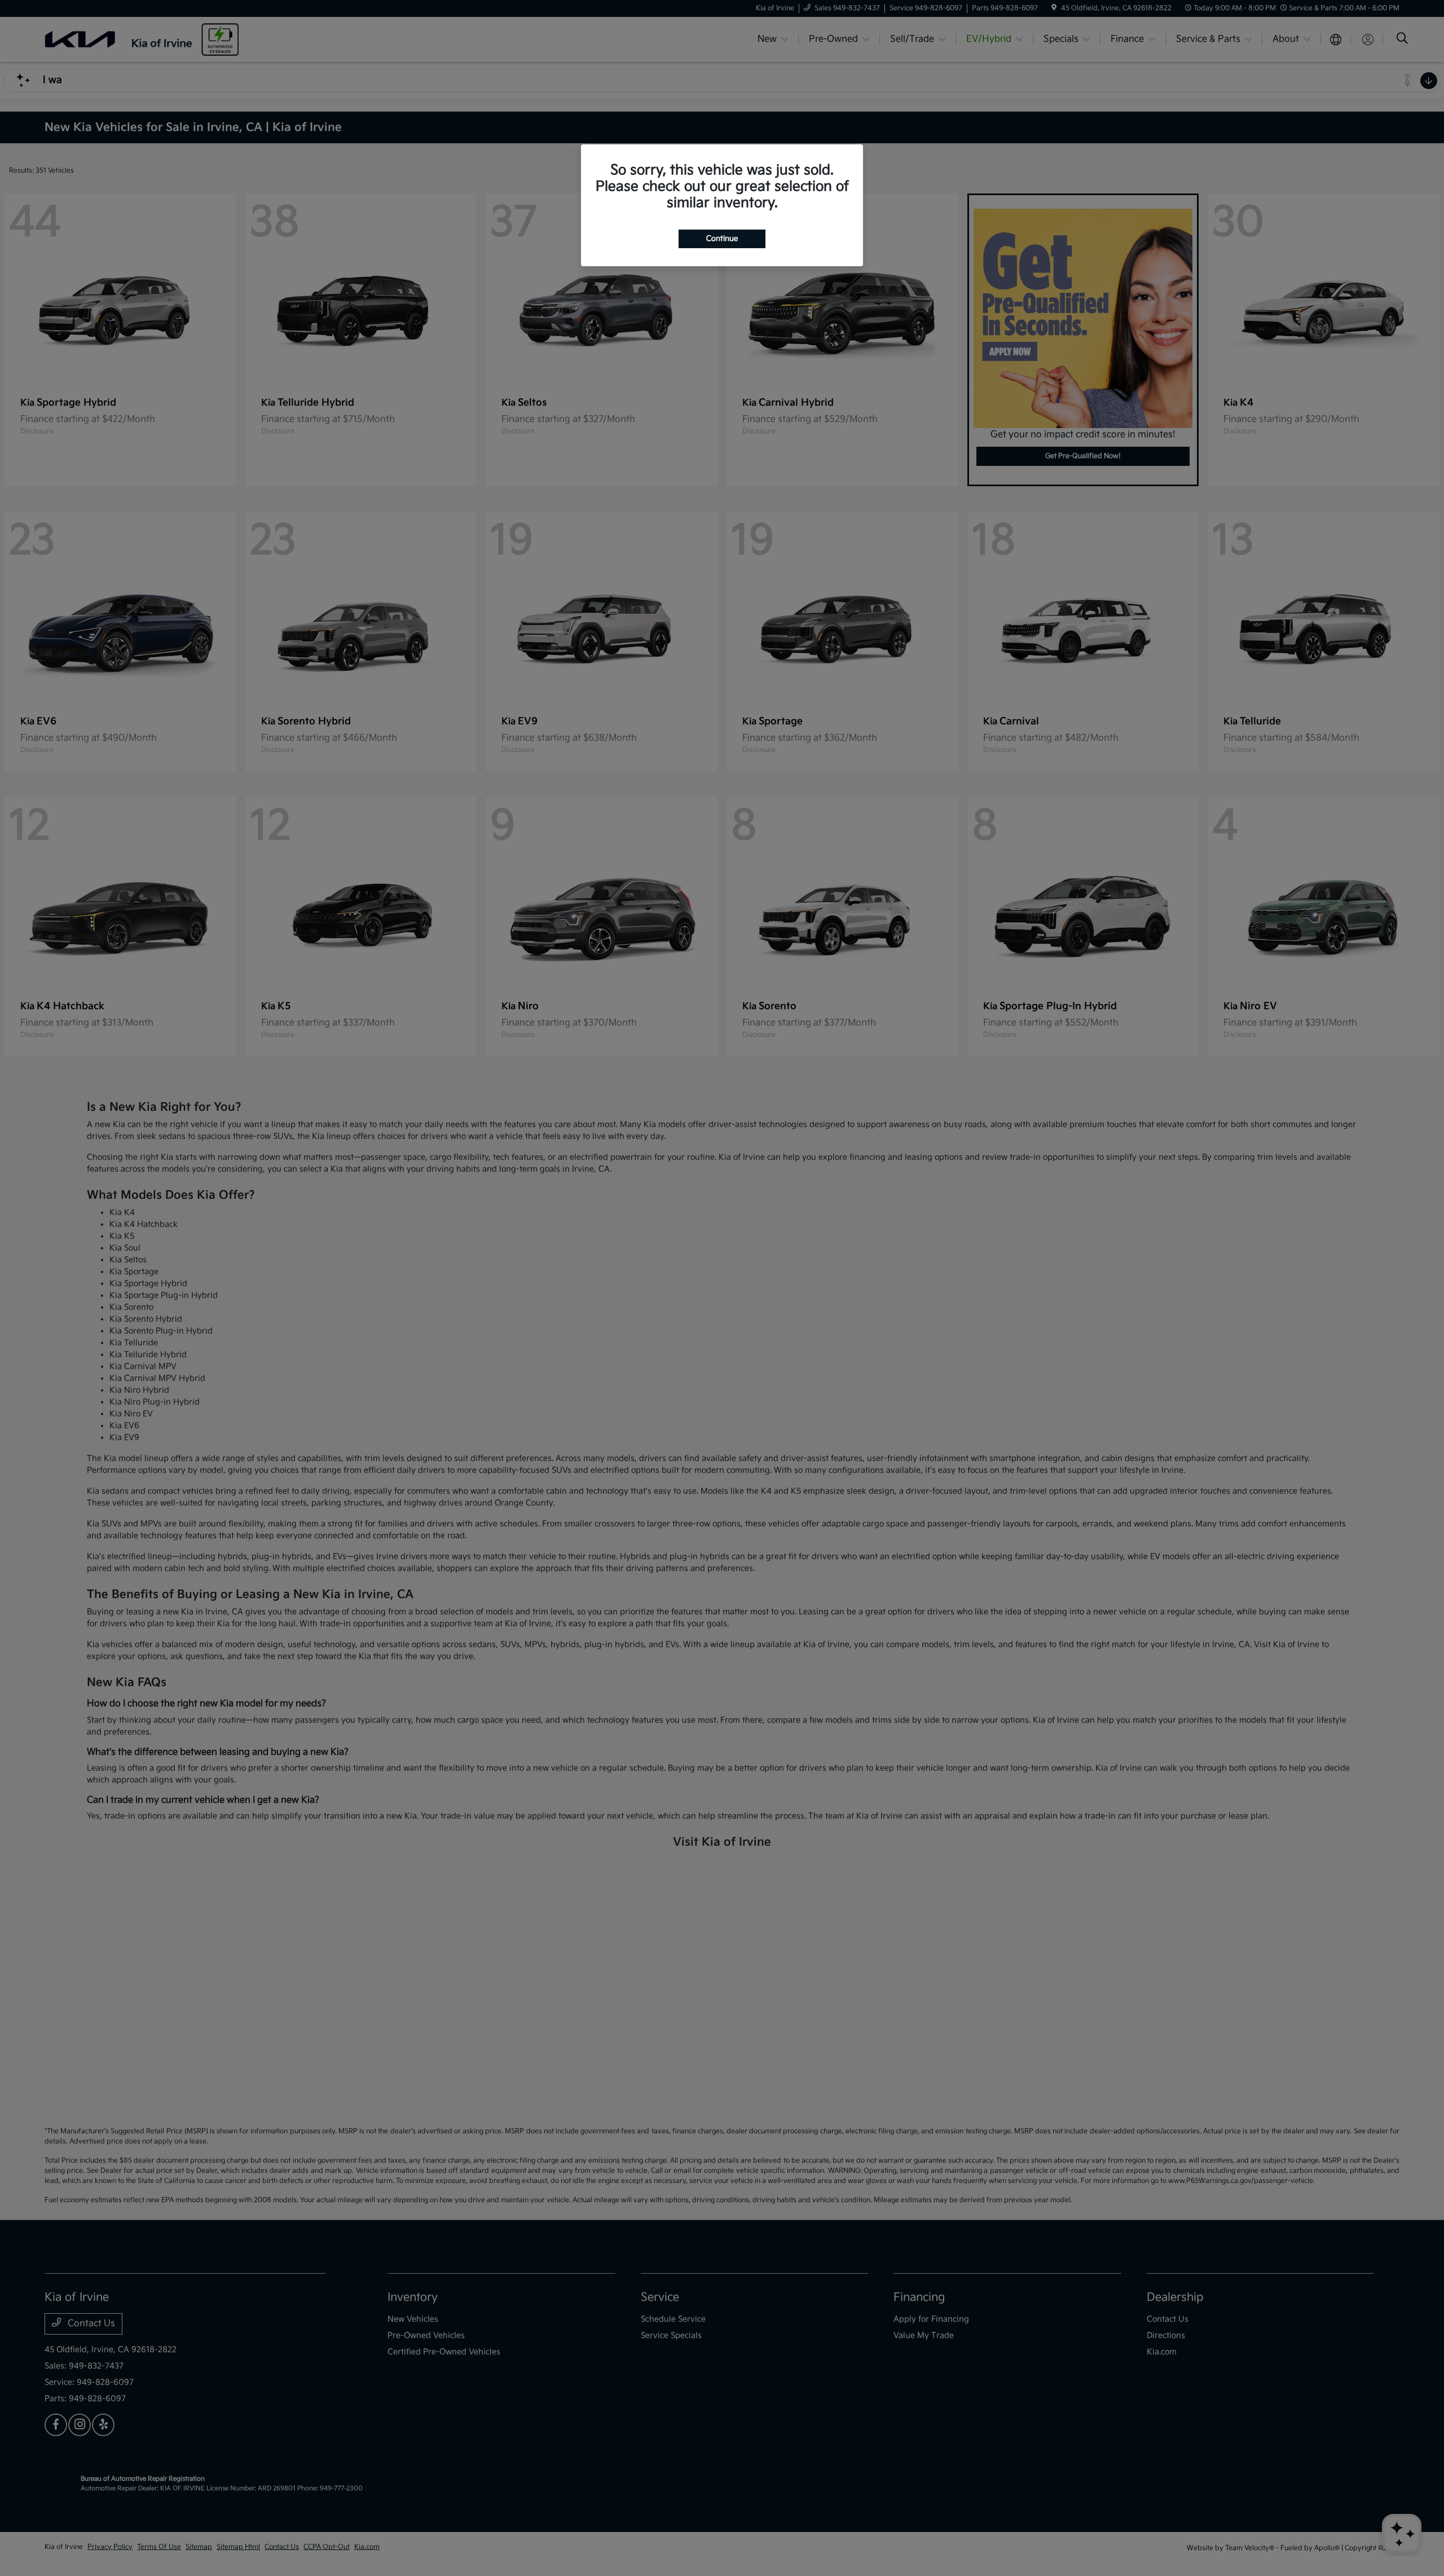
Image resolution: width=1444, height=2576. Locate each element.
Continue (722, 239)
